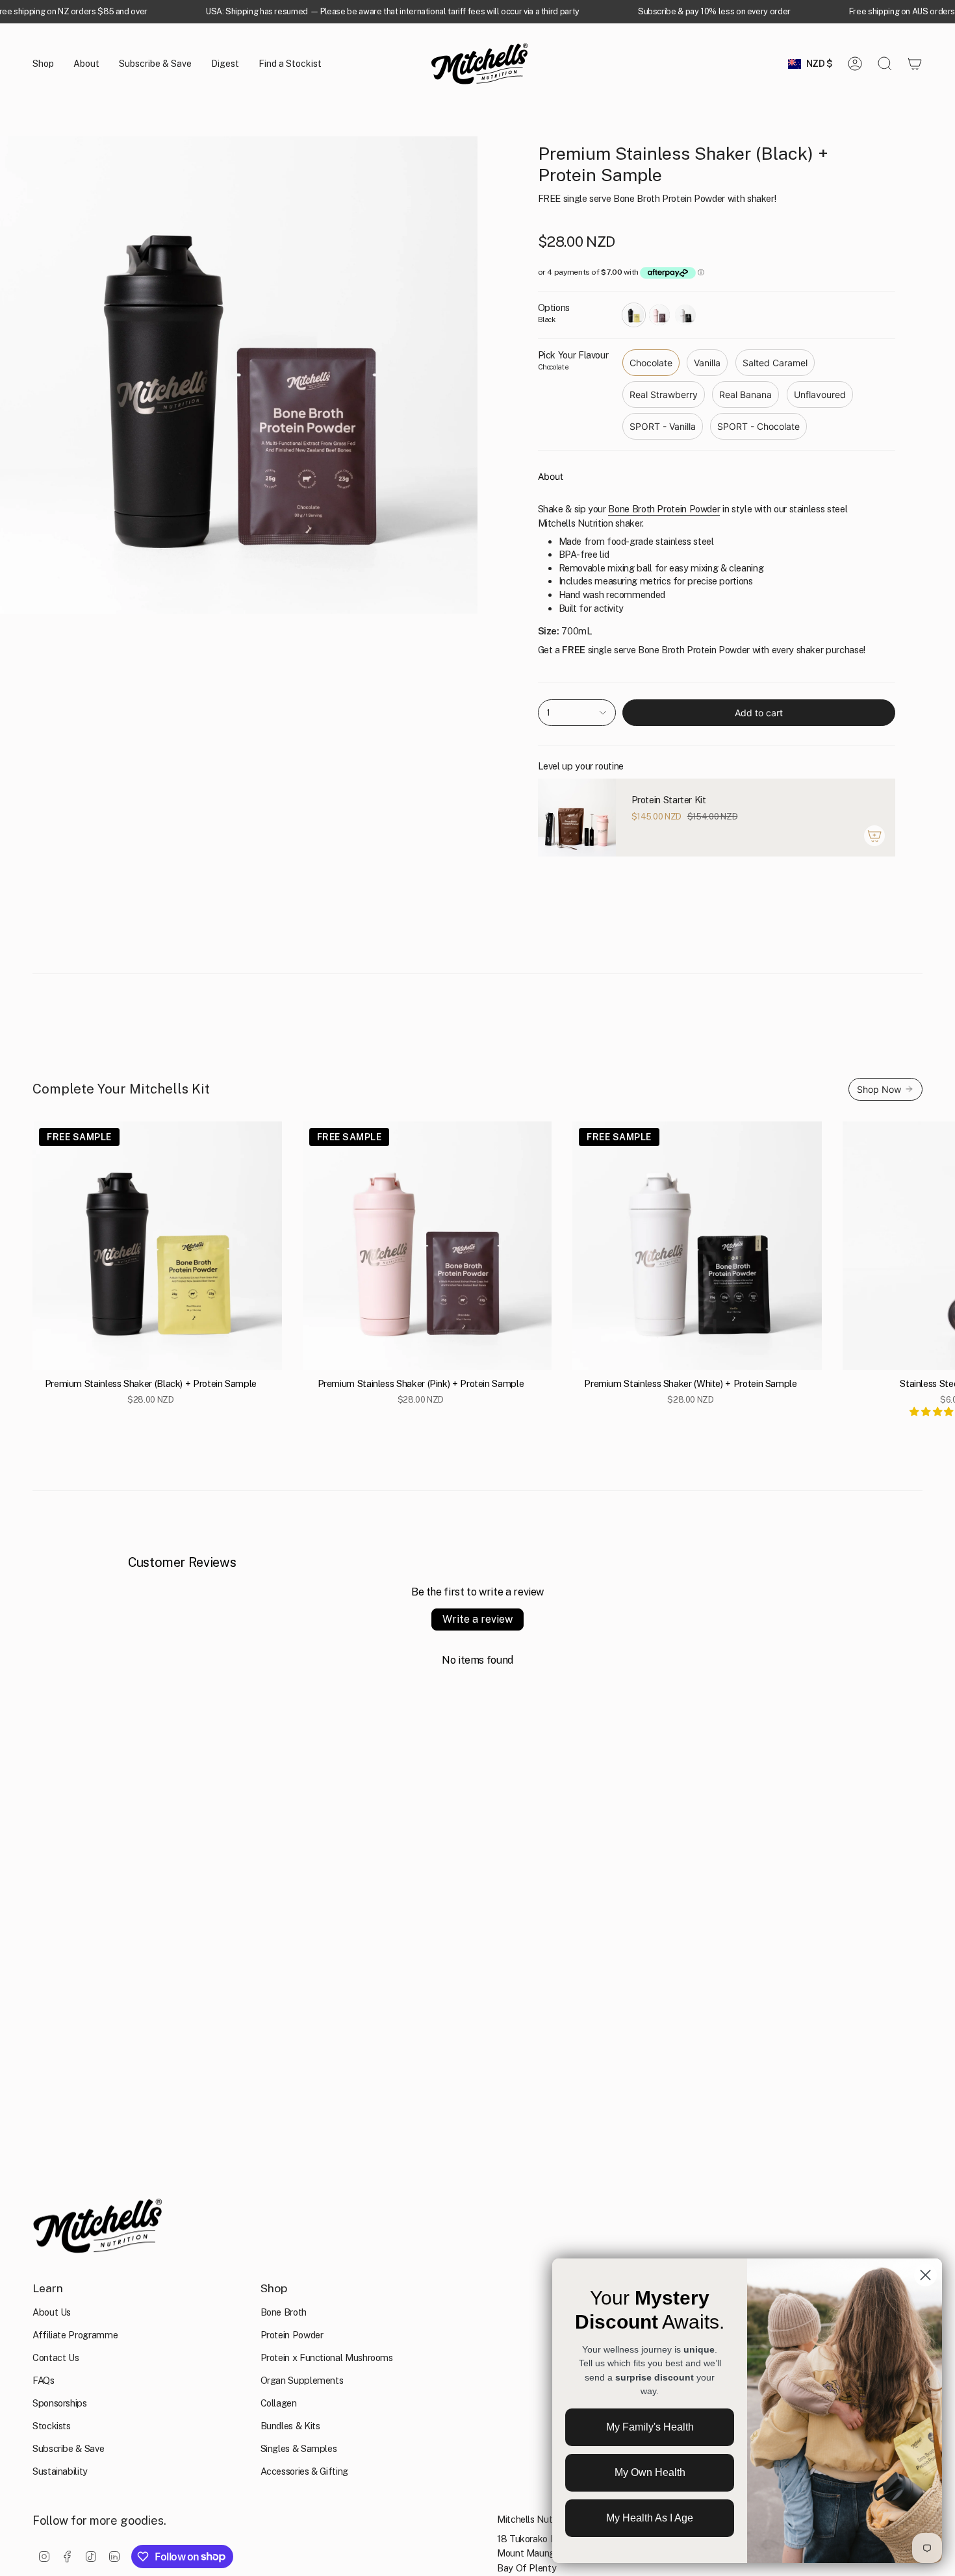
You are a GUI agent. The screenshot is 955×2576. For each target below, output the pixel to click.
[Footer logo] (97, 2226)
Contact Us (56, 2357)
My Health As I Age (650, 2518)
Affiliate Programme (75, 2335)
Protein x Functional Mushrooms (327, 2357)
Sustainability (60, 2471)
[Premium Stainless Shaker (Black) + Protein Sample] (157, 1246)
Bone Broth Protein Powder (664, 509)
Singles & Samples (299, 2448)
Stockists (52, 2426)
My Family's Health (650, 2427)
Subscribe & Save (68, 2448)
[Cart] (915, 64)
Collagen (279, 2403)
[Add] (874, 836)
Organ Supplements (302, 2380)
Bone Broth (284, 2312)
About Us (52, 2312)
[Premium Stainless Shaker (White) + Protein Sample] (697, 1246)
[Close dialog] (925, 2275)
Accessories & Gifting (304, 2471)
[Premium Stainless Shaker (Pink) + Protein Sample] (427, 1246)
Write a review (478, 1619)
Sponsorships (60, 2403)
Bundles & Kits (290, 2426)
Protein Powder (292, 2335)
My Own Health (650, 2472)
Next (936, 1246)
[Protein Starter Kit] (577, 818)
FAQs (44, 2380)
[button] (43, 64)
